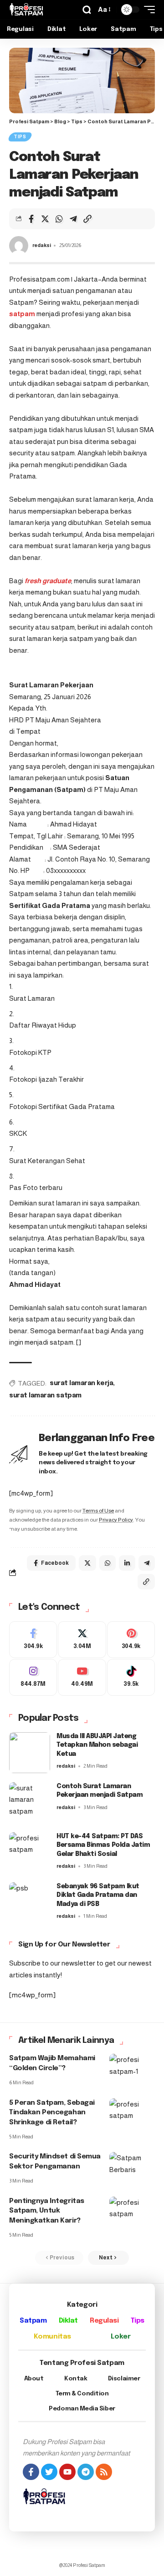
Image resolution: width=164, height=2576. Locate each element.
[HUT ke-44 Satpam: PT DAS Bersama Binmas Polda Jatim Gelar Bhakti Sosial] (30, 1853)
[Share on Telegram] (73, 219)
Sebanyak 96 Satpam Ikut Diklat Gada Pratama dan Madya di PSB (98, 1895)
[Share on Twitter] (45, 219)
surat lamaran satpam (45, 1396)
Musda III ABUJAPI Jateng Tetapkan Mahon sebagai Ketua (97, 1745)
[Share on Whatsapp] (59, 219)
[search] (87, 10)
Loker (120, 2337)
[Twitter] (82, 1640)
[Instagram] (33, 1677)
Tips (20, 137)
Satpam (33, 2321)
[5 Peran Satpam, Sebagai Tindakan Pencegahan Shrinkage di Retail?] (132, 2112)
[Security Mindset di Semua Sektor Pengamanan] (132, 2166)
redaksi (42, 245)
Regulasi (104, 2321)
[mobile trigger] (147, 10)
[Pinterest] (131, 1640)
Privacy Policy (116, 1520)
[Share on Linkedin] (127, 1563)
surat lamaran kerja (81, 1383)
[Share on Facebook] (31, 219)
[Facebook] (33, 1640)
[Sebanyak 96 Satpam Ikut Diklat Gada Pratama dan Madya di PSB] (30, 1903)
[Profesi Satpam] (26, 10)
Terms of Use (98, 1511)
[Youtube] (82, 1677)
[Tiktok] (131, 1677)
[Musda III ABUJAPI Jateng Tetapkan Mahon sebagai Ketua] (30, 1753)
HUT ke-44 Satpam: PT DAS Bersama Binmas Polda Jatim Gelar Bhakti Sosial (103, 1845)
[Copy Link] (87, 219)
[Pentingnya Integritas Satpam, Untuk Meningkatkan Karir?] (132, 2210)
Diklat (68, 2321)
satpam (22, 314)
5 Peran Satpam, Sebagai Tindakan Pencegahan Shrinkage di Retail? (52, 2113)
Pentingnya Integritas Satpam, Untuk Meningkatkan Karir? (47, 2211)
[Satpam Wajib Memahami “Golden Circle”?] (132, 2067)
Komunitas (52, 2337)
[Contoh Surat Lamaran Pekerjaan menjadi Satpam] (30, 1803)
